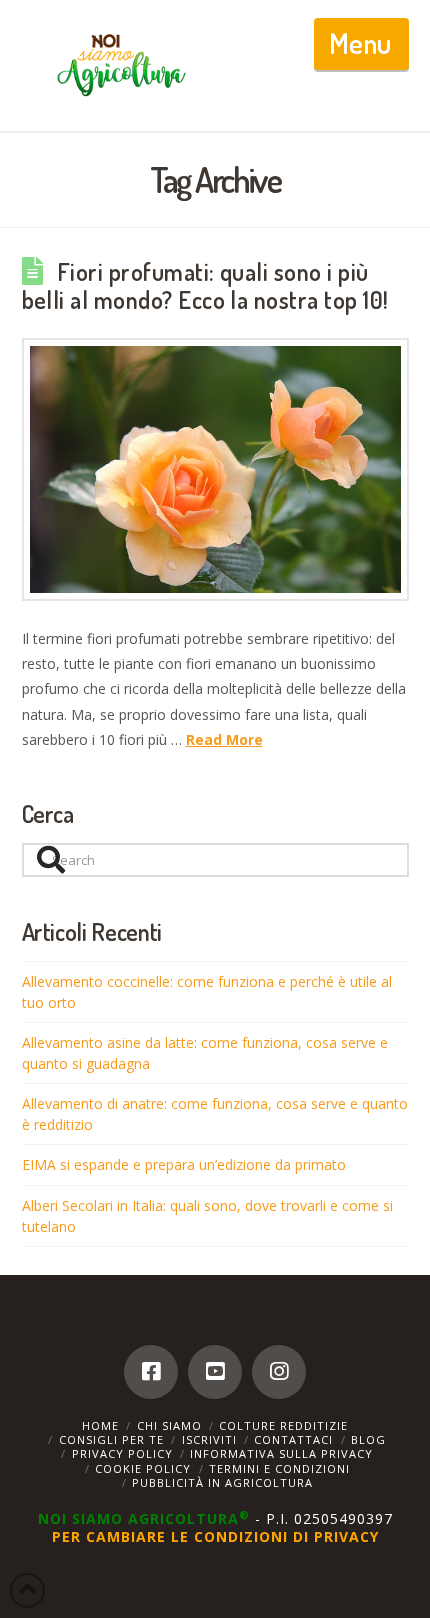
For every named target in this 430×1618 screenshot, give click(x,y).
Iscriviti (209, 1439)
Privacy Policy (122, 1453)
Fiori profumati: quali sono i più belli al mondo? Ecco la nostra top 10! (205, 286)
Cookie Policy (143, 1468)
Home (100, 1425)
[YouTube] (215, 1372)
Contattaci (293, 1439)
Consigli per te (111, 1439)
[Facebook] (151, 1372)
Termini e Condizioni (279, 1468)
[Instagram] (279, 1372)
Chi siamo (169, 1425)
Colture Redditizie (283, 1425)
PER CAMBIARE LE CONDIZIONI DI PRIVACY (215, 1536)
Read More (224, 739)
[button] (361, 44)
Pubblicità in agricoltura (222, 1482)
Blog (368, 1439)
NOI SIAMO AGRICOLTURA (144, 1518)
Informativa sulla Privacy (281, 1453)
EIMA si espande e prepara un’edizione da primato (184, 1164)
